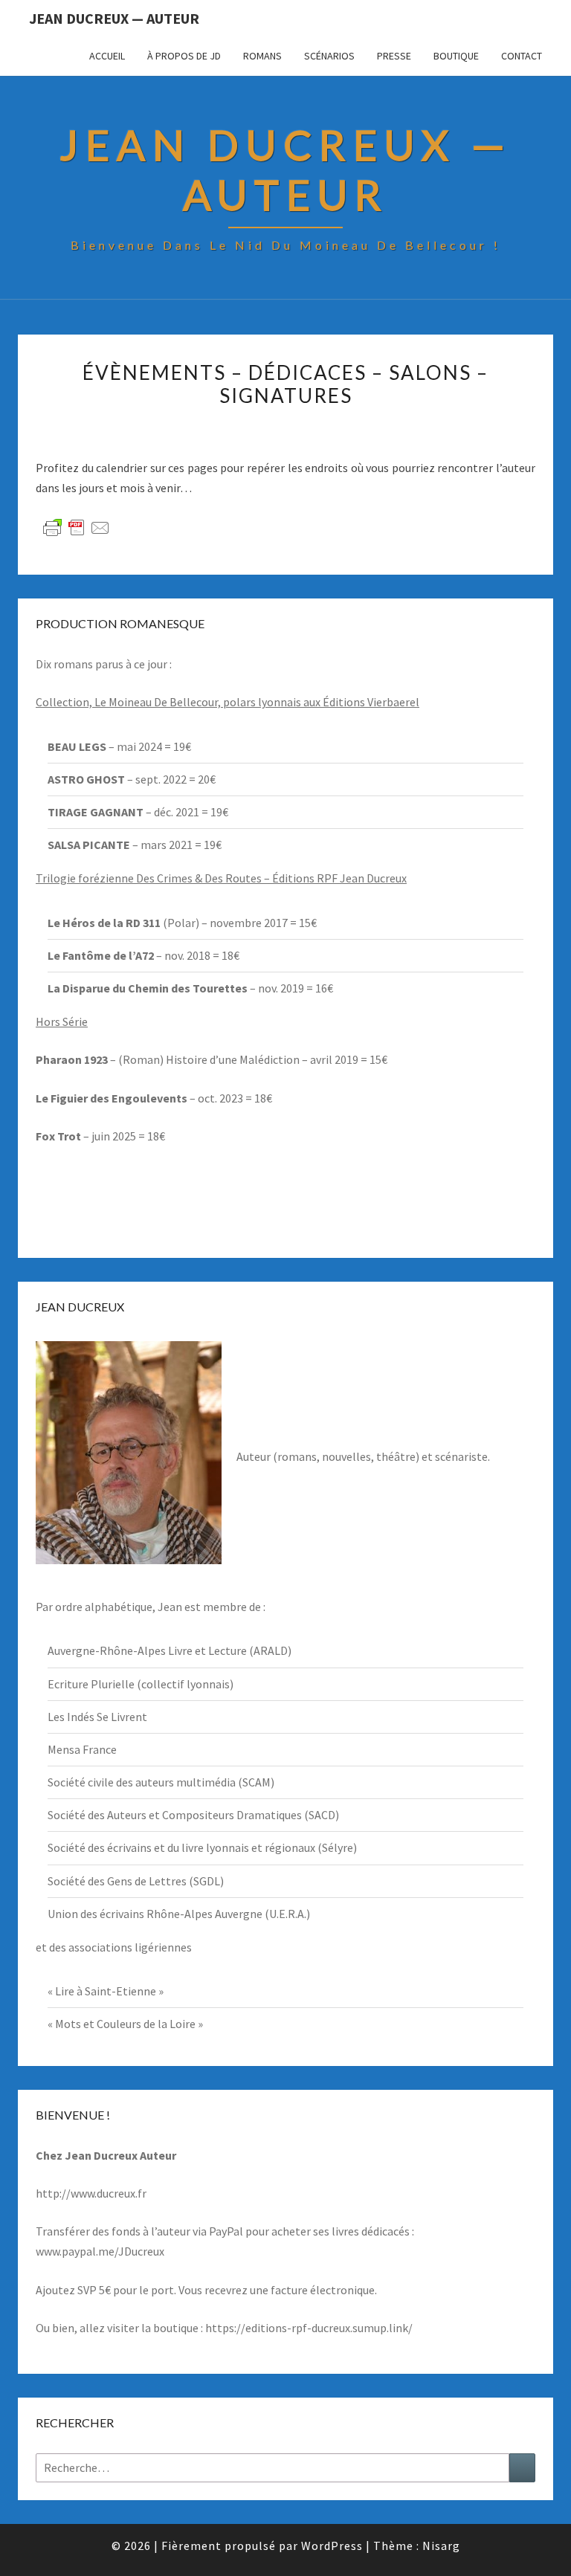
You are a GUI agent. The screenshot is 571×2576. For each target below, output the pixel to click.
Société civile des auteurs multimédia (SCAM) (161, 1782)
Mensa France (82, 1749)
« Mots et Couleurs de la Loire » (125, 2024)
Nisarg (441, 2546)
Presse (394, 56)
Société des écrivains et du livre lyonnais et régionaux (181, 1847)
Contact (522, 56)
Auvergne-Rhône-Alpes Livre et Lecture (147, 1650)
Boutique (456, 56)
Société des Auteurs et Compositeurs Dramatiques (175, 1815)
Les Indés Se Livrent (97, 1717)
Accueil (107, 56)
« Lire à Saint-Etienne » (106, 1991)
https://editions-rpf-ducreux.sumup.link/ (309, 2328)
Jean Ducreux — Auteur (114, 18)
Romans (262, 56)
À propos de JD (184, 56)
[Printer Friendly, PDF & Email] (77, 527)
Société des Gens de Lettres (117, 1881)
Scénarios (329, 56)
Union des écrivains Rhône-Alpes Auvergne (155, 1914)
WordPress (332, 2546)
